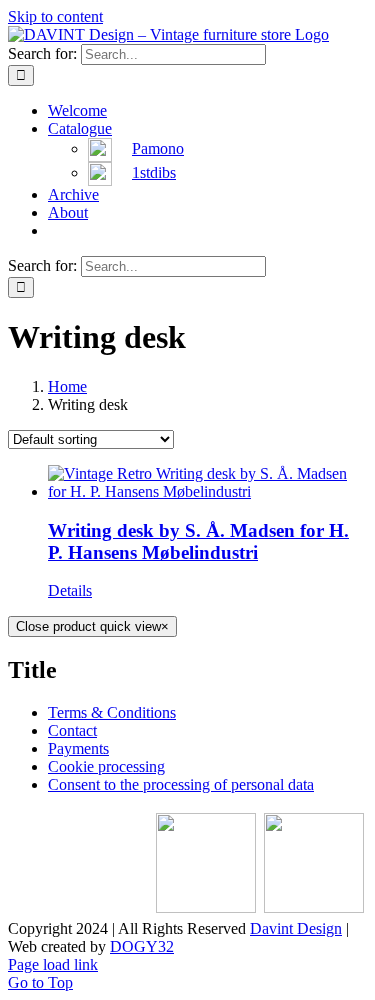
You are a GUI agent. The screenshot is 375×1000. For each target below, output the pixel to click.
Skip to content (55, 16)
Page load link (53, 964)
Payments (78, 748)
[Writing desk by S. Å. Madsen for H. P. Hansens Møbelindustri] (207, 483)
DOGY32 (142, 946)
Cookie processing (106, 766)
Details (70, 590)
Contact (72, 730)
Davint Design (296, 928)
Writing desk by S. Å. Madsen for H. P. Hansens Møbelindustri (198, 541)
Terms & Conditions (112, 712)
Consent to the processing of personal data (181, 784)
